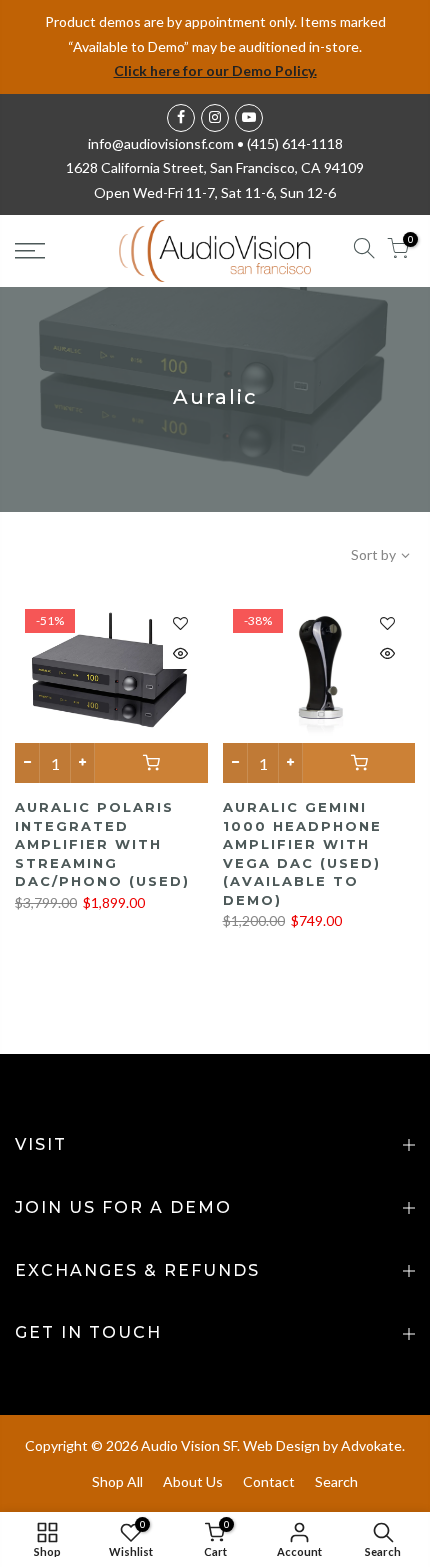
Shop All (117, 1481)
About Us (193, 1481)
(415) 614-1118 (295, 143)
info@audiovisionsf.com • (167, 143)
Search (336, 1481)
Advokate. (373, 1445)
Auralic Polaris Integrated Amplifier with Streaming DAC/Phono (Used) (102, 844)
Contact (269, 1481)
